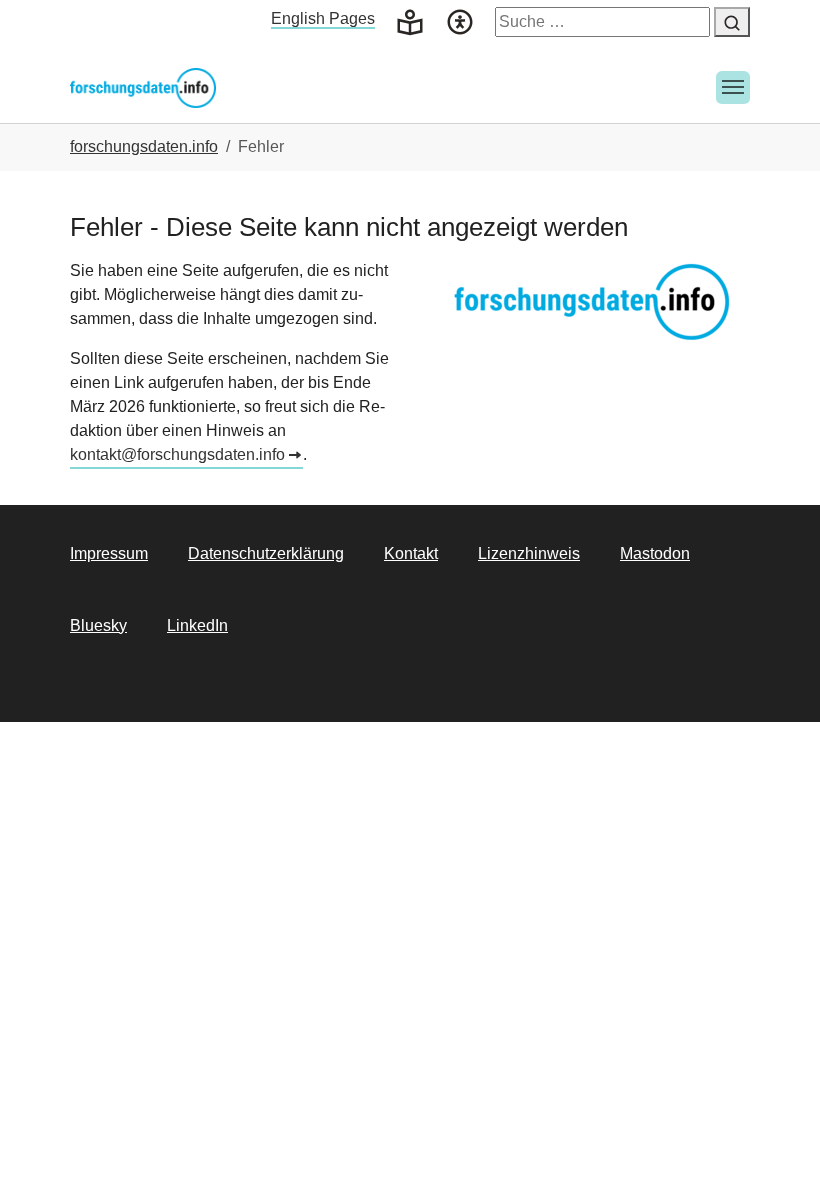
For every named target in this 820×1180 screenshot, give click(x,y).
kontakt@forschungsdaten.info (177, 454)
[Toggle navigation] (733, 88)
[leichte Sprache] (410, 20)
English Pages (323, 18)
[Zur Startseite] (143, 87)
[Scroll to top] (776, 1136)
